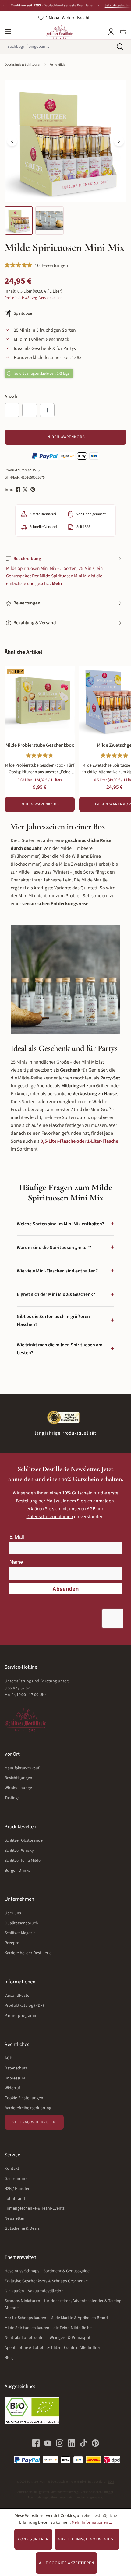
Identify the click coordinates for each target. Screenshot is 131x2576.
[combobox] (55, 47)
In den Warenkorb (66, 437)
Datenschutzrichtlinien (50, 1517)
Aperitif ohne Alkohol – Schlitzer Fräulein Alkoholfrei (52, 2348)
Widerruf (12, 2088)
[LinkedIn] (69, 2443)
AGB (91, 1509)
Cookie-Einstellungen (24, 2098)
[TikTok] (81, 2443)
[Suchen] (120, 47)
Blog (9, 2358)
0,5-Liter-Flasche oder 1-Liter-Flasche (79, 1141)
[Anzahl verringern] (12, 410)
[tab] (64, 571)
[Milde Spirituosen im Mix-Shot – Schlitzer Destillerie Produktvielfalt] (65, 141)
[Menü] (8, 32)
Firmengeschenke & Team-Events (35, 2208)
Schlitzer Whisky (19, 1851)
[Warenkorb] (123, 32)
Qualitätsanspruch (21, 1923)
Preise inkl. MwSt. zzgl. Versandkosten (34, 298)
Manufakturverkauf (22, 1768)
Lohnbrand (15, 2199)
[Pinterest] (33, 489)
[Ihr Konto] (111, 32)
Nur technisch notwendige (87, 2539)
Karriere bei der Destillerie (28, 1953)
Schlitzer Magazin (20, 1933)
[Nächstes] (119, 141)
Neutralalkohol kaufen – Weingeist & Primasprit (48, 2338)
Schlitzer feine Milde (23, 1861)
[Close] (124, 6)
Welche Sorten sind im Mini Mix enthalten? (65, 1224)
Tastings (12, 1798)
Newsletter (14, 2218)
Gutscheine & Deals (22, 2228)
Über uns (13, 1913)
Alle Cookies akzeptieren (67, 2563)
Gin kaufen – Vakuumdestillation (34, 2291)
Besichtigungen (18, 1778)
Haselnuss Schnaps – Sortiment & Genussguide (47, 2271)
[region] (65, 158)
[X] (26, 489)
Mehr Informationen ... (92, 2522)
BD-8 (111, 2482)
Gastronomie (16, 2179)
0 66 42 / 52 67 (17, 1688)
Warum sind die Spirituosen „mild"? (65, 1247)
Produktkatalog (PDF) (24, 2006)
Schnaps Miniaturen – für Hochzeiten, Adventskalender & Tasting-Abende (64, 2304)
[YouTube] (46, 2443)
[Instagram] (57, 2443)
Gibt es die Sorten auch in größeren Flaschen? (65, 1321)
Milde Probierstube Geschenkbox (40, 745)
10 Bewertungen (51, 265)
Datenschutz (16, 2068)
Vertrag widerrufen (34, 2122)
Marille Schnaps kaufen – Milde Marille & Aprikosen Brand (56, 2318)
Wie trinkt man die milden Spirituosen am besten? (65, 1349)
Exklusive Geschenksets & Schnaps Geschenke (46, 2281)
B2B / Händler (17, 2189)
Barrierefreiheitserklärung (28, 2108)
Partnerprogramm (21, 2016)
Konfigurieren (33, 2539)
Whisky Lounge (18, 1788)
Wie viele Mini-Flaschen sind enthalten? (65, 1271)
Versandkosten (18, 1996)
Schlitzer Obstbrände (24, 1840)
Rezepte (12, 1943)
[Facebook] (18, 489)
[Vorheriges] (12, 141)
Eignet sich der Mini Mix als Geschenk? (65, 1294)
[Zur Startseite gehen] (59, 32)
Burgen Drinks (17, 1871)
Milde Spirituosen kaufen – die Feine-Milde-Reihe (48, 2328)
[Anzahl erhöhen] (47, 410)
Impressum (15, 2078)
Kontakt (12, 2169)
